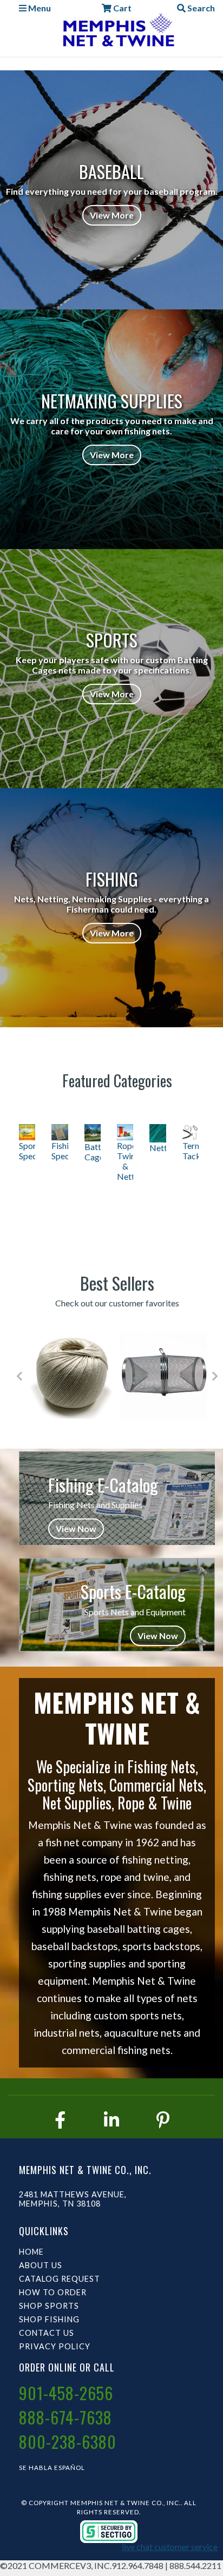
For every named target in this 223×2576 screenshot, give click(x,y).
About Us (41, 2265)
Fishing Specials (60, 1151)
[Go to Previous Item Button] (19, 1376)
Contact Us (47, 2333)
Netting (158, 1148)
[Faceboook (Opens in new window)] (60, 2120)
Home (31, 2252)
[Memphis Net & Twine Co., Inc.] (117, 32)
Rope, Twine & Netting (125, 1161)
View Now (76, 1528)
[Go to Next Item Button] (215, 1376)
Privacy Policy (55, 2346)
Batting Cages (93, 1152)
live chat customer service (170, 2547)
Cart (122, 8)
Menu (39, 8)
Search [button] (200, 8)
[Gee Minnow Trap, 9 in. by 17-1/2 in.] (164, 1376)
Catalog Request (60, 2279)
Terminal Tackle (191, 1151)
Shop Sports (49, 2306)
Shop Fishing (49, 2319)
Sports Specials (27, 1151)
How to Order (53, 2292)
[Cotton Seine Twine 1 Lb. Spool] (72, 1376)
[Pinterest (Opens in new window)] (163, 2120)
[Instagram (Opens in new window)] (111, 2120)
